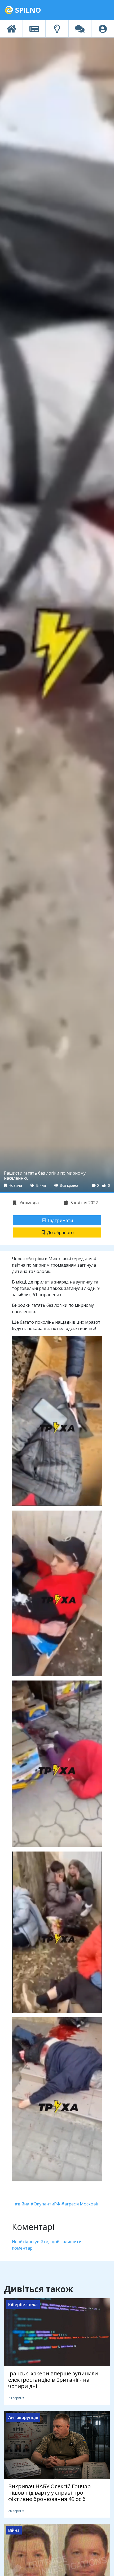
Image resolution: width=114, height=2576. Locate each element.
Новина (15, 1185)
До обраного (60, 1232)
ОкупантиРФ (47, 2204)
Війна (41, 1185)
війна (23, 2204)
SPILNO (27, 10)
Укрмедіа (28, 1203)
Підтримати (60, 1220)
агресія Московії (81, 2204)
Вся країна (69, 1185)
